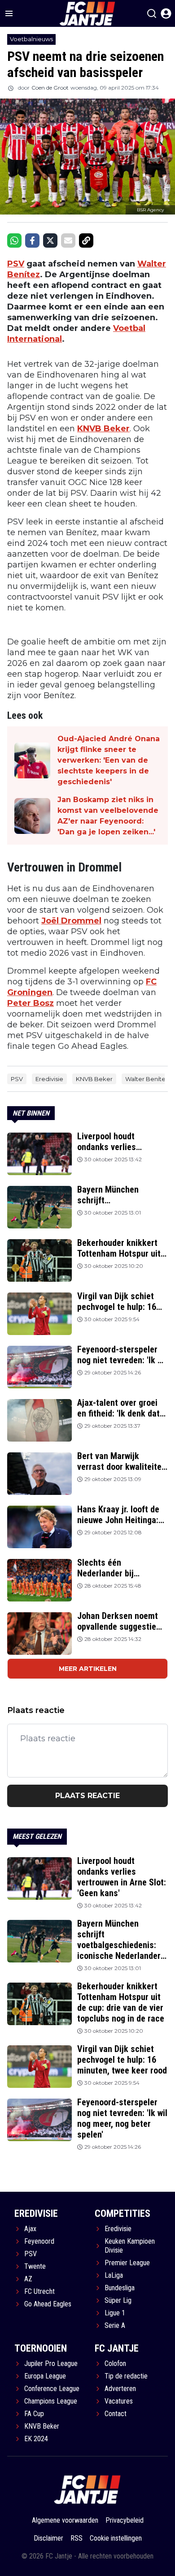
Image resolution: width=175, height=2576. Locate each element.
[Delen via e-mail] (68, 240)
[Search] (152, 13)
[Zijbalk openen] (9, 13)
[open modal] (166, 13)
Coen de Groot (50, 88)
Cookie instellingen (116, 2538)
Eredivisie (49, 1079)
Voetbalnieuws (31, 39)
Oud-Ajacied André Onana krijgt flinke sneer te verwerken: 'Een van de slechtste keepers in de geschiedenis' (109, 760)
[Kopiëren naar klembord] (86, 240)
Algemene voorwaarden (65, 2520)
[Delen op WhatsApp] (14, 240)
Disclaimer (48, 2538)
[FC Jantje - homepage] (87, 2489)
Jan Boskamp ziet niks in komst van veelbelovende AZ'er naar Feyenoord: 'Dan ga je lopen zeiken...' (108, 816)
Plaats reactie (87, 1796)
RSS (77, 2538)
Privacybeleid (125, 2520)
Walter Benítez (147, 1079)
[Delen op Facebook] (32, 240)
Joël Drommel (71, 921)
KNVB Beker (103, 429)
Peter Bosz (31, 1003)
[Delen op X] (50, 240)
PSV (16, 264)
